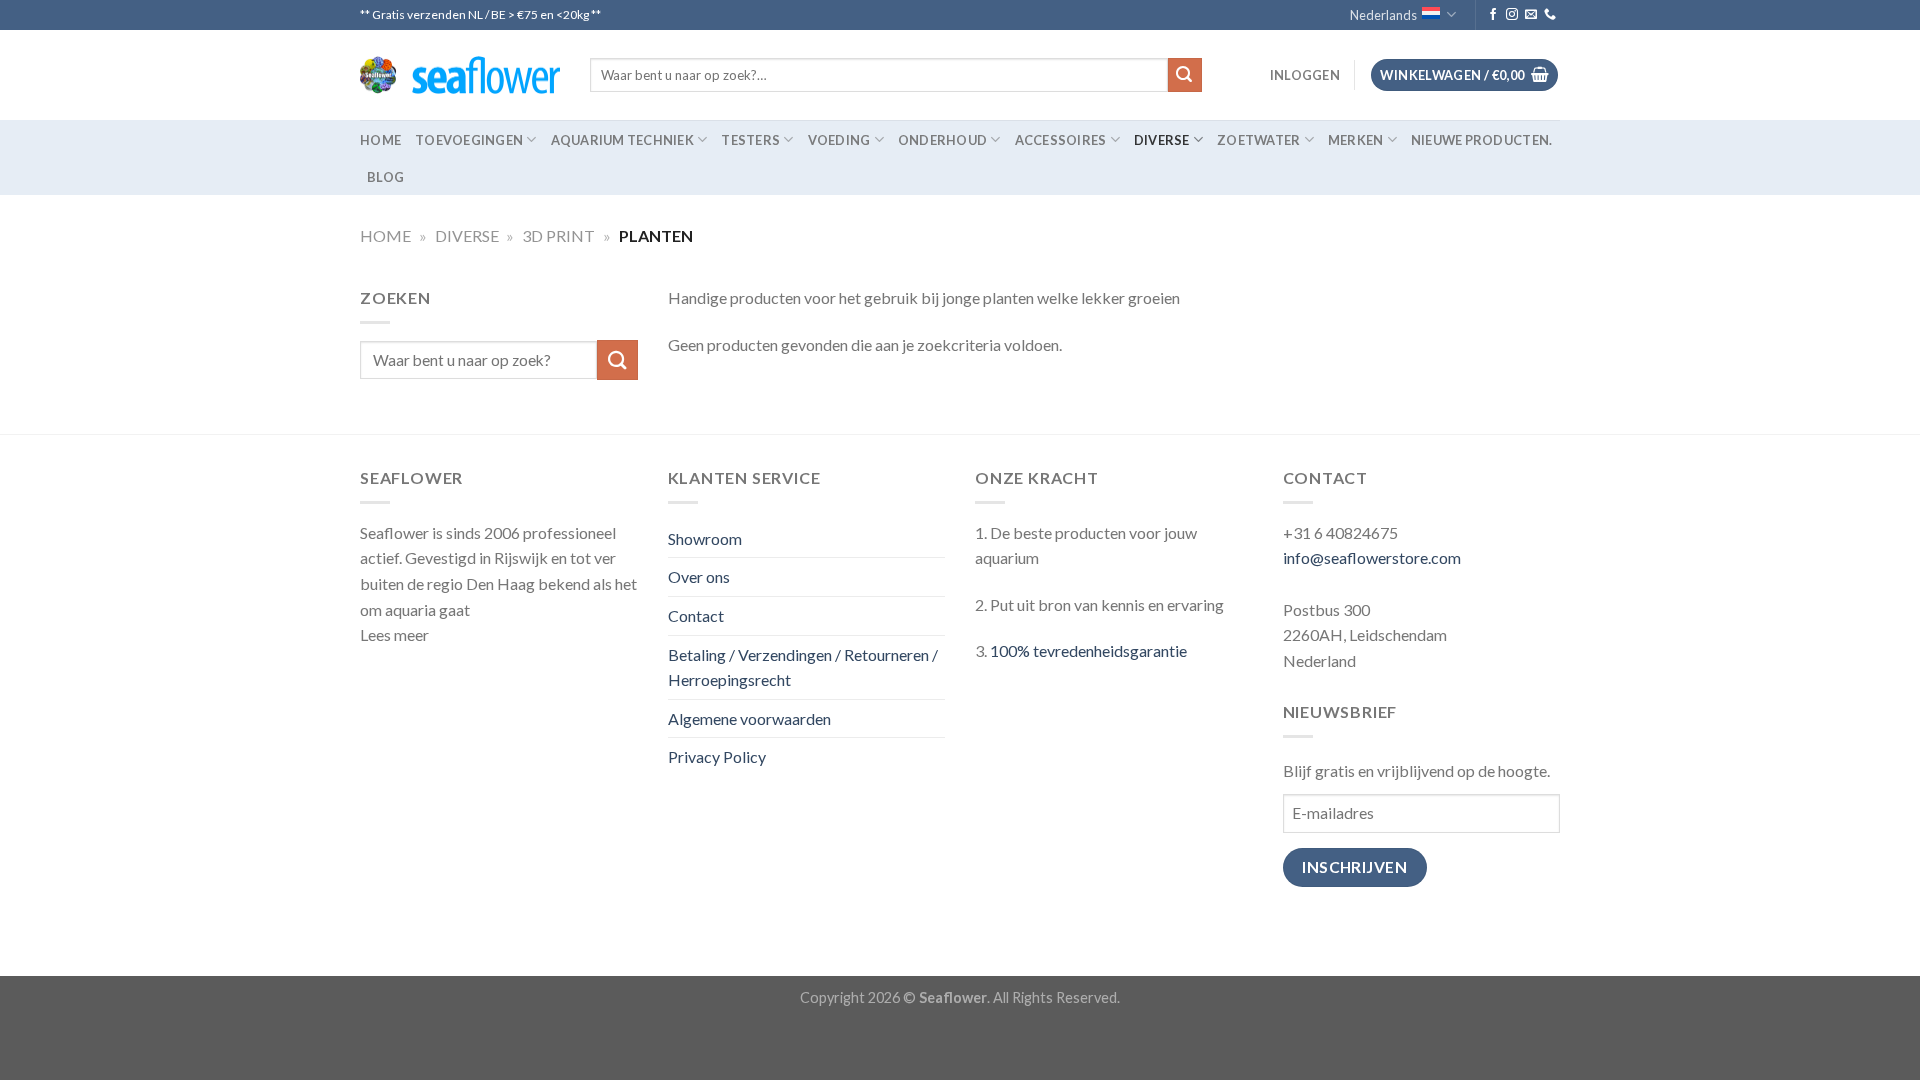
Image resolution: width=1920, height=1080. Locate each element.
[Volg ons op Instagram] (1512, 15)
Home (380, 140)
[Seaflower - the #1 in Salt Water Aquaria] (460, 75)
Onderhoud (942, 140)
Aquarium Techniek (622, 140)
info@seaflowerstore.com (1372, 557)
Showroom (705, 538)
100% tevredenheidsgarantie (1088, 650)
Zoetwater (1258, 140)
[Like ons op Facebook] (1493, 15)
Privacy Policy (717, 756)
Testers (750, 140)
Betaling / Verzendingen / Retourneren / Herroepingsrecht (803, 667)
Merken (1356, 140)
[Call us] (1550, 15)
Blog (385, 177)
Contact (696, 615)
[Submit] (1185, 75)
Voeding (839, 140)
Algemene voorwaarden (749, 718)
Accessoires (1061, 140)
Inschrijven (1354, 867)
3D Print (558, 235)
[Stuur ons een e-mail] (1531, 15)
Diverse (1162, 140)
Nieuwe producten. (1481, 140)
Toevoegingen (469, 140)
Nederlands (1383, 15)
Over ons (699, 576)
